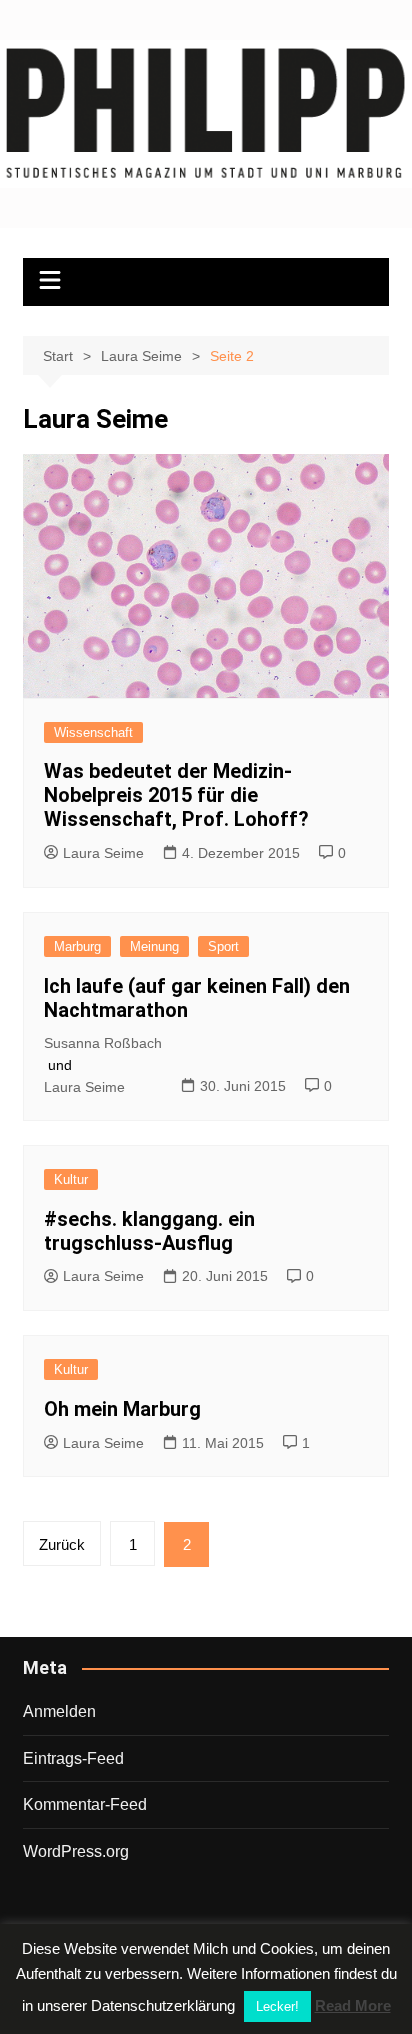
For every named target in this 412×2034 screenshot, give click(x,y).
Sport (223, 946)
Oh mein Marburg (122, 1409)
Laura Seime (103, 853)
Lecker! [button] (277, 2006)
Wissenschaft (93, 732)
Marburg (77, 946)
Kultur (71, 1179)
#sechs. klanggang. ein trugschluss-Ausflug (149, 1231)
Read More (353, 2005)
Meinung (154, 946)
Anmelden (59, 1711)
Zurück (62, 1544)
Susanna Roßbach (103, 1043)
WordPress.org (76, 1851)
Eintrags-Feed (73, 1758)
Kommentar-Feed (85, 1804)
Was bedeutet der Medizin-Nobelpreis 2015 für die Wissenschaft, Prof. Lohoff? (176, 795)
